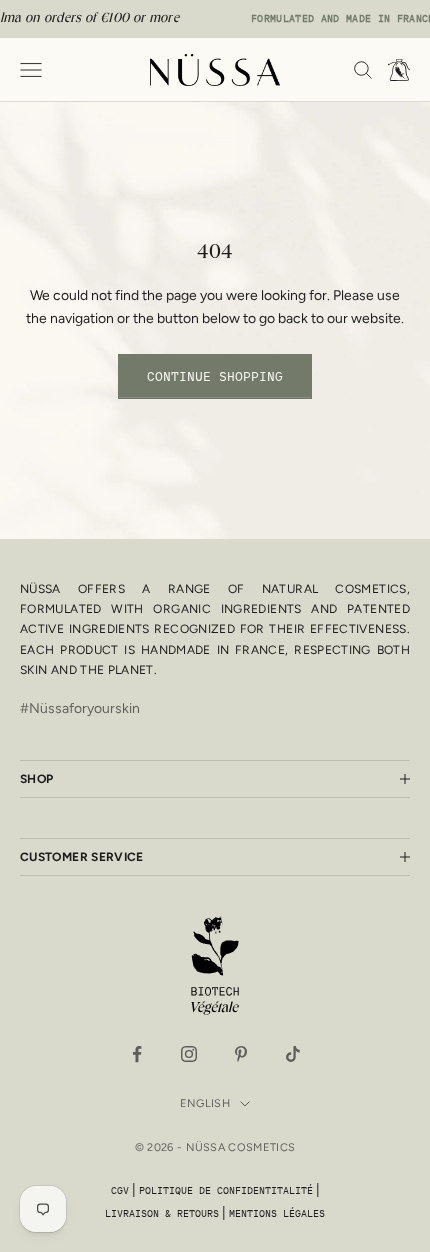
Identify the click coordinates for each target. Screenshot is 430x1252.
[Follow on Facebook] (137, 1054)
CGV (120, 1190)
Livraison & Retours (162, 1213)
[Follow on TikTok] (293, 1054)
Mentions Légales (277, 1213)
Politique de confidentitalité (226, 1190)
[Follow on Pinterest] (241, 1054)
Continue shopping (215, 376)
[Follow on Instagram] (189, 1054)
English (205, 1103)
